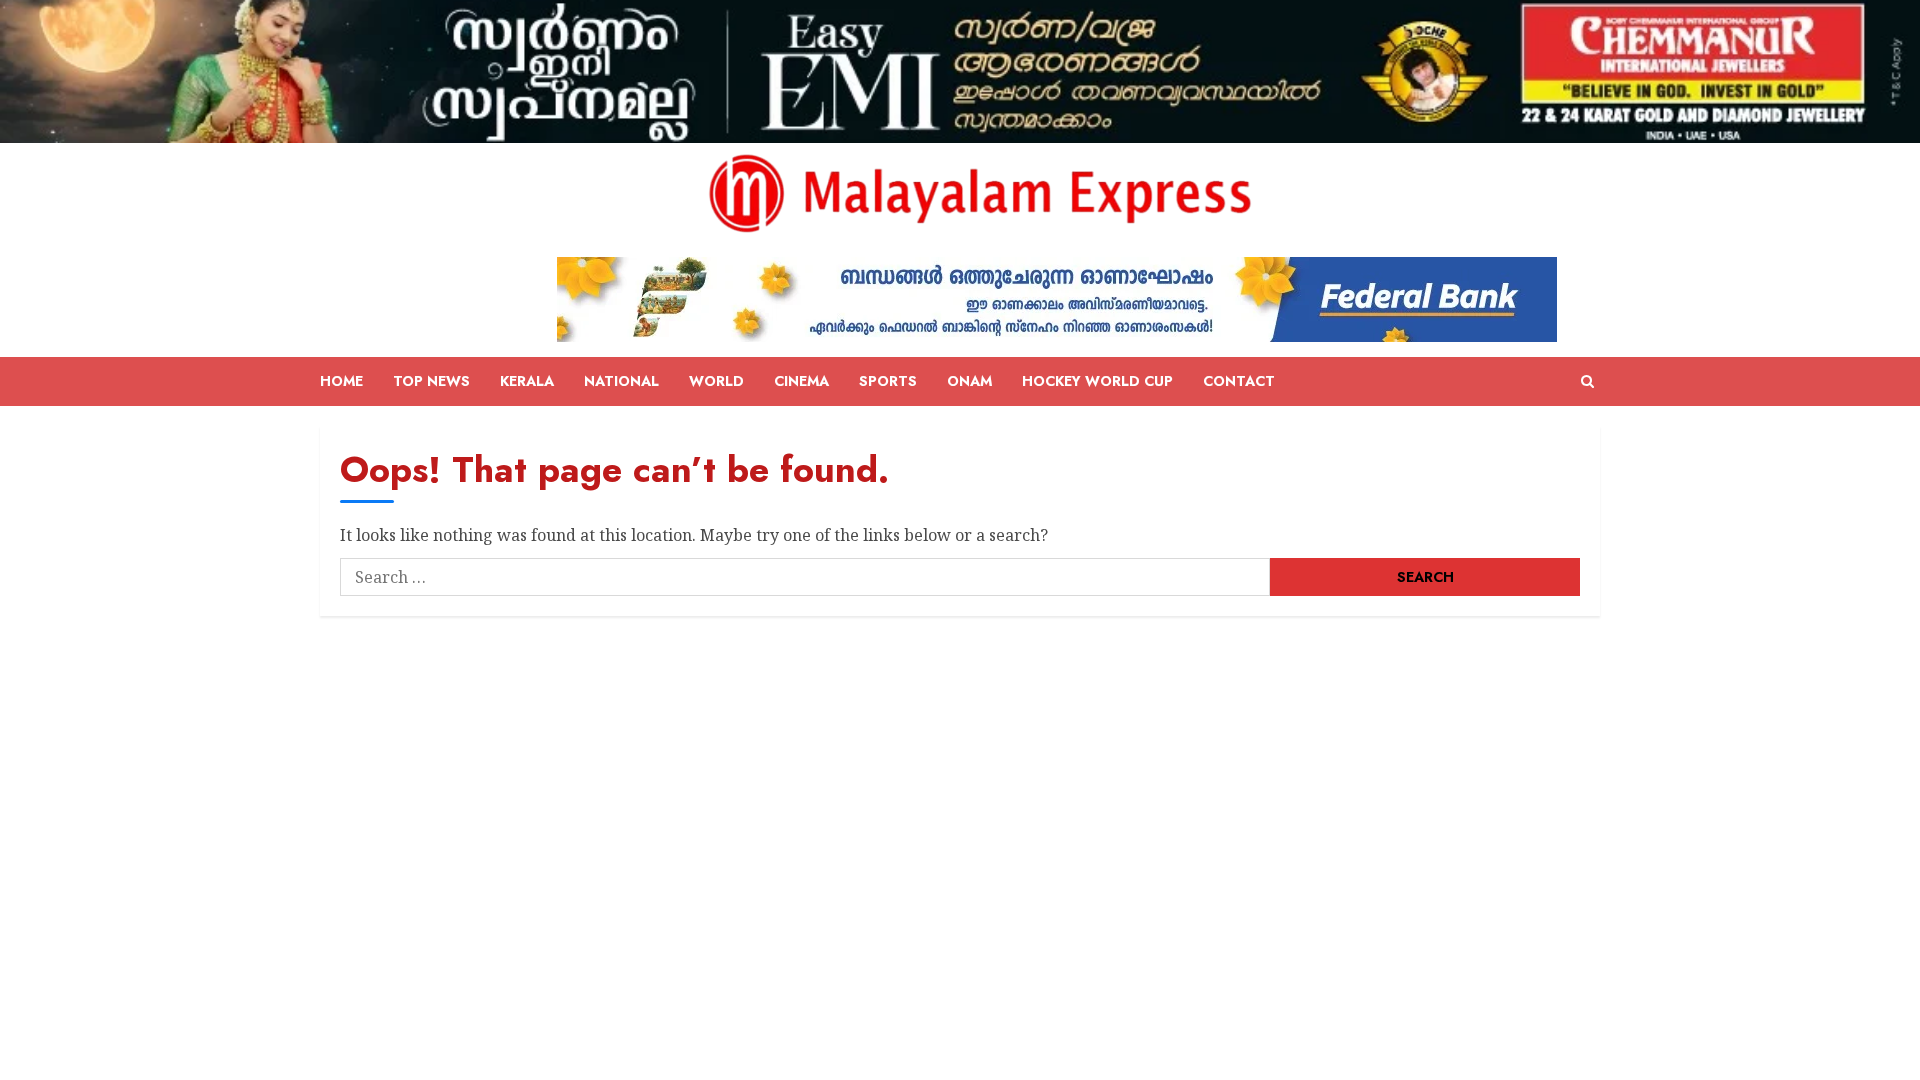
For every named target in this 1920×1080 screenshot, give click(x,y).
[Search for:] (805, 577)
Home (341, 381)
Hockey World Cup (1097, 381)
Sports (888, 381)
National (621, 381)
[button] (1587, 382)
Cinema (801, 381)
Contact (1239, 381)
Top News (431, 381)
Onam (969, 381)
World (716, 381)
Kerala (527, 381)
